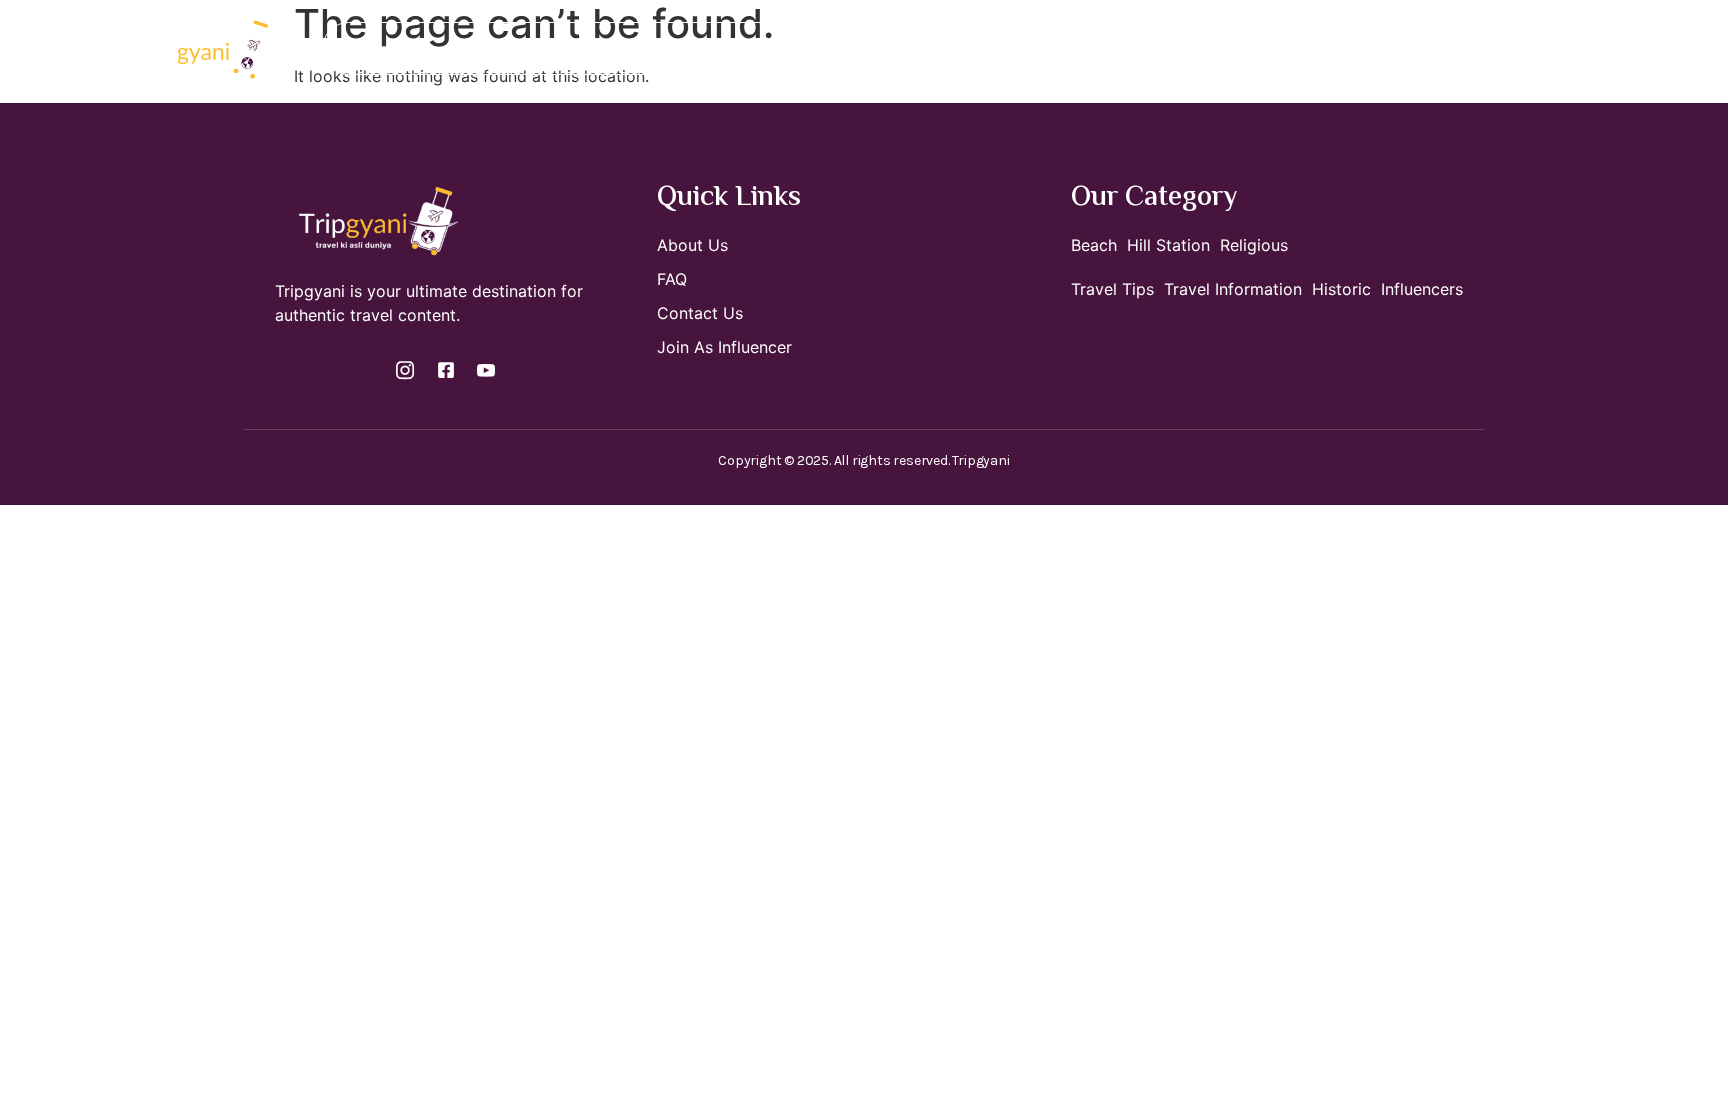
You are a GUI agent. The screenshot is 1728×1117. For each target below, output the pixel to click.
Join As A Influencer (821, 48)
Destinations (640, 48)
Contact (1180, 48)
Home (537, 48)
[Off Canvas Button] (1520, 49)
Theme (954, 48)
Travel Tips (1075, 48)
